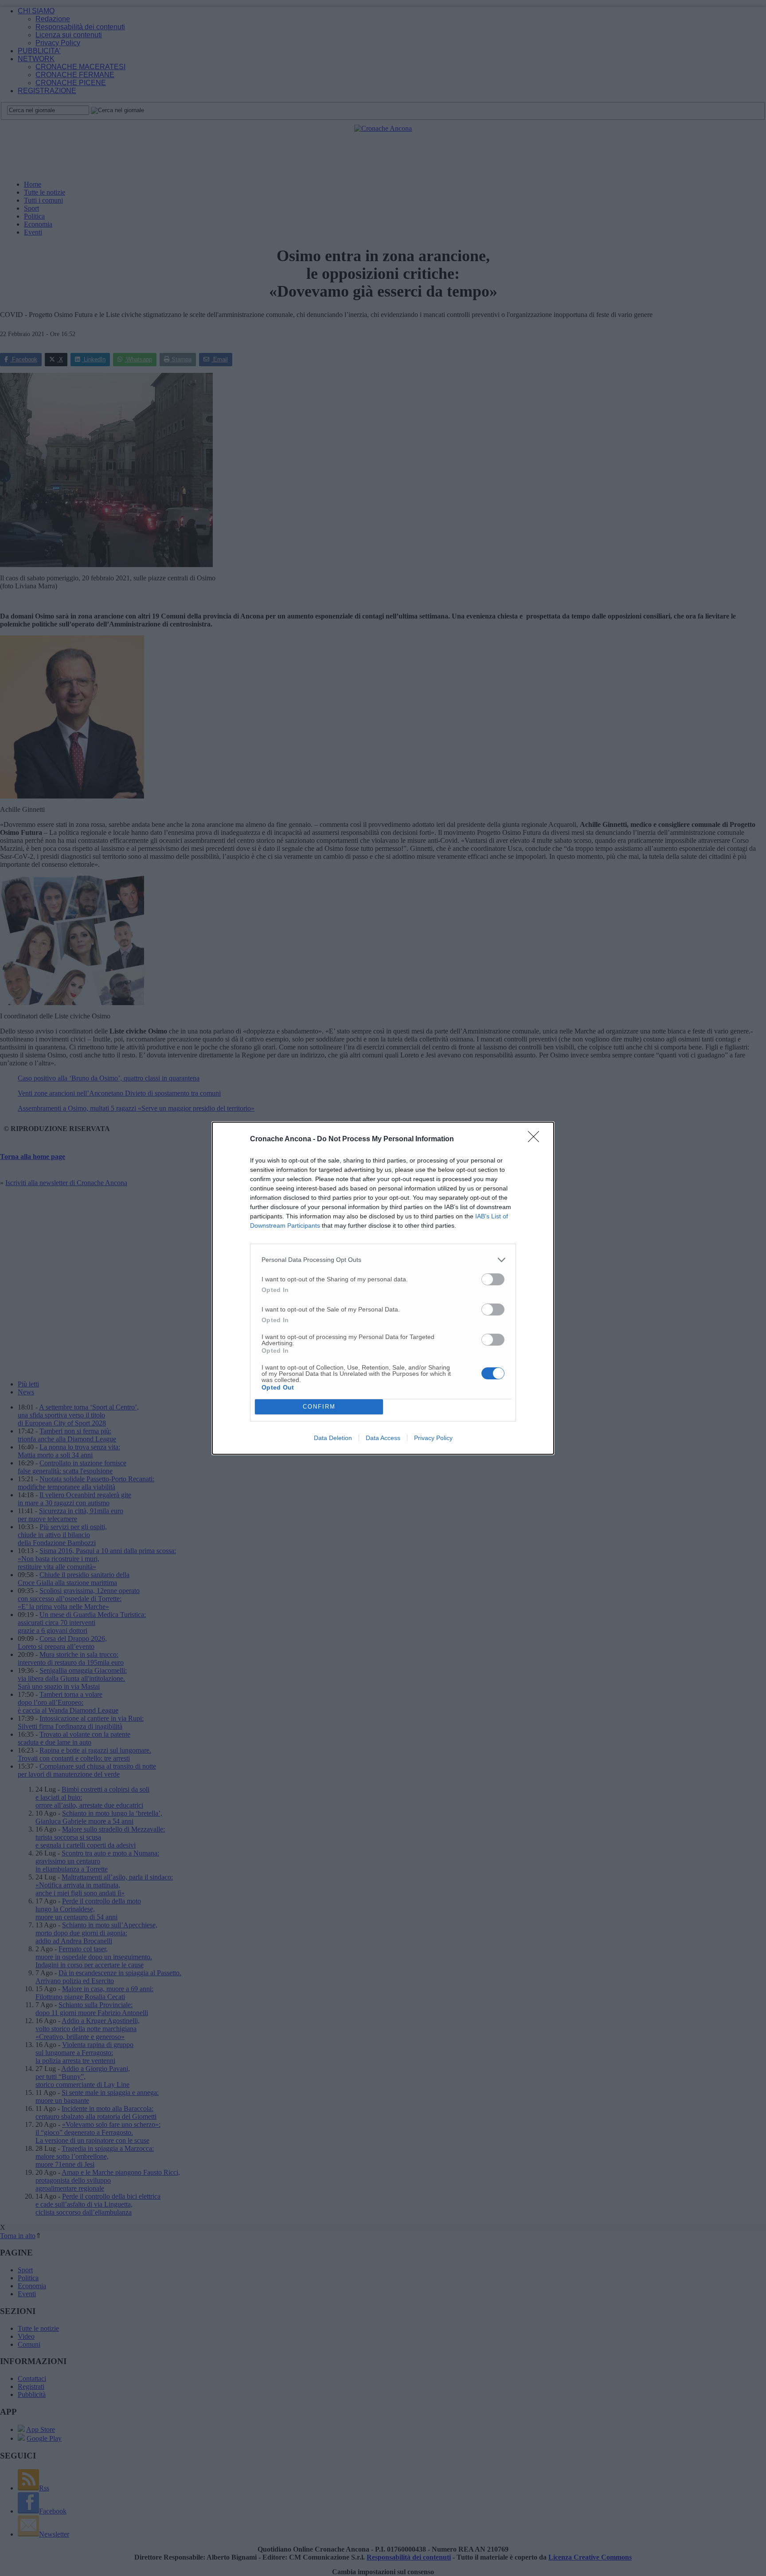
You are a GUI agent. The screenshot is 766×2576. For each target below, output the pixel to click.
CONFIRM (319, 1407)
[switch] (493, 1279)
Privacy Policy (433, 1438)
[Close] (536, 1139)
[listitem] (383, 1260)
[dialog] (383, 1288)
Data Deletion (333, 1438)
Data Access (383, 1438)
